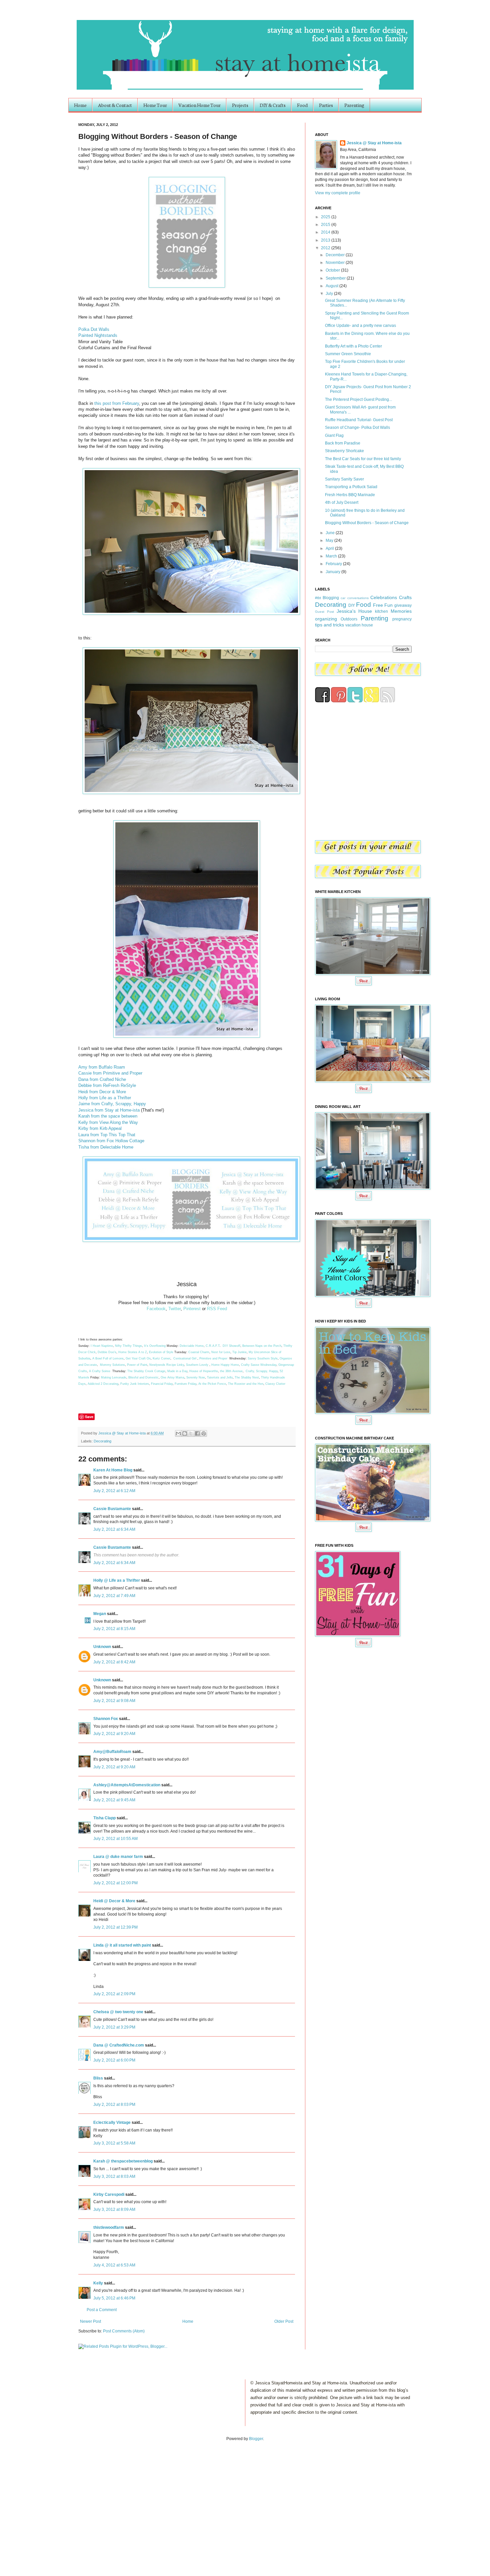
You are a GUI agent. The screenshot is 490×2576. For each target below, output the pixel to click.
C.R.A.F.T (213, 1346)
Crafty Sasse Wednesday (259, 1365)
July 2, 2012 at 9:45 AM (114, 1800)
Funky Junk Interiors (135, 1384)
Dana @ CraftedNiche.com (119, 2045)
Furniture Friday (185, 1384)
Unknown (102, 1647)
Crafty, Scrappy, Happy (262, 1371)
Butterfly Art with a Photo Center (353, 346)
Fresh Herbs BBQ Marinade (350, 495)
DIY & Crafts (273, 105)
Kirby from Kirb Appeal (100, 1128)
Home (80, 105)
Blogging (331, 598)
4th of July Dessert (342, 502)
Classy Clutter (275, 1384)
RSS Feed (217, 1309)
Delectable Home (192, 1346)
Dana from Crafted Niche (102, 1079)
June (331, 533)
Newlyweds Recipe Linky (167, 1365)
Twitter (174, 1309)
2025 (326, 217)
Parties (326, 105)
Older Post (284, 2321)
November (336, 263)
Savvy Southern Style (263, 1358)
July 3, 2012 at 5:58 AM (114, 2143)
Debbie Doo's (107, 1352)
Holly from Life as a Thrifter (105, 1098)
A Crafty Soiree (100, 1371)
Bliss (98, 2078)
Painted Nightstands (98, 335)
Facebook (156, 1309)
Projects (240, 105)
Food (302, 105)
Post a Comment (102, 2310)
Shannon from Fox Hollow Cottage (111, 1141)
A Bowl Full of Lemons (108, 1358)
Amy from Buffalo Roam (102, 1067)
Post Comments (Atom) (124, 2331)
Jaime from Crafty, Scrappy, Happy (112, 1104)
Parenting (354, 105)
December (336, 255)
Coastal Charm (199, 1352)
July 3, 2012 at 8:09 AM (114, 2209)
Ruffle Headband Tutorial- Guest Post (359, 420)
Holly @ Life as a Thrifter (117, 1580)
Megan (100, 1614)
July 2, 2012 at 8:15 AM (114, 1629)
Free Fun (383, 605)
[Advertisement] (69, 2502)
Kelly (98, 2283)
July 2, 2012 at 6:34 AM (114, 1529)
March (332, 556)
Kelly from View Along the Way (108, 1122)
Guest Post (324, 612)
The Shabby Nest (247, 1377)
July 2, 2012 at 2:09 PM (114, 1994)
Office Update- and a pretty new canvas (360, 326)
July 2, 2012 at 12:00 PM (115, 1883)
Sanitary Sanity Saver (344, 479)
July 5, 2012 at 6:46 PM (114, 2298)
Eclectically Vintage (112, 2123)
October (333, 270)
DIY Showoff (231, 1346)
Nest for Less (221, 1352)
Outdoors (349, 619)
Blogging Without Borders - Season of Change (367, 523)
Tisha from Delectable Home (106, 1147)
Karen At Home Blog (113, 1470)
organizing (326, 619)
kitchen (381, 611)
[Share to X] (191, 1433)
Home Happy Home (225, 1365)
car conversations (354, 598)
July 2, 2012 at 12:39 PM (115, 1927)
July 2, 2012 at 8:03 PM (114, 2105)
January (333, 572)
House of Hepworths (204, 1371)
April (330, 548)
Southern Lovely (197, 1365)
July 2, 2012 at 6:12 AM (114, 1491)
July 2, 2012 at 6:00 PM (114, 2060)
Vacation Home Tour (199, 105)
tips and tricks (329, 625)
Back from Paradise (343, 443)
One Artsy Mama (172, 1377)
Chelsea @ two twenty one (118, 2012)
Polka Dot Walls (94, 329)
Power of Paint (137, 1365)
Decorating (102, 1441)
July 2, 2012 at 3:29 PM (114, 2027)
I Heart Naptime (102, 1346)
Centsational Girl (185, 1358)
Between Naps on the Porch (262, 1346)
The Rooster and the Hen (246, 1384)
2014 (326, 232)
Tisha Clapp (104, 1818)
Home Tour (155, 105)
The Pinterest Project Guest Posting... (358, 400)
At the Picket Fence (212, 1384)
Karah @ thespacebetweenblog (123, 2161)
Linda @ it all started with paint (122, 1945)
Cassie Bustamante (112, 1509)
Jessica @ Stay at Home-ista (122, 1433)
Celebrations (384, 597)
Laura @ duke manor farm (118, 1857)
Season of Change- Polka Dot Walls (357, 428)
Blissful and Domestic (143, 1377)
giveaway (403, 605)
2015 (326, 225)
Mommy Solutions (112, 1365)
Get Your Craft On (138, 1358)
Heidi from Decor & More (102, 1092)
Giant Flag (334, 435)
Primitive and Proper (213, 1358)
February (334, 564)
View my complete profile (338, 193)
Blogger (256, 2439)
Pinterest (192, 1309)
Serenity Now (196, 1377)
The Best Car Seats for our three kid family (363, 459)
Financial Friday (162, 1384)
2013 (326, 240)
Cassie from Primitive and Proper (110, 1073)
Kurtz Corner (161, 1358)
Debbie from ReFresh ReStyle (107, 1085)
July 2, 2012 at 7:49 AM (114, 1596)
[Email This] (178, 1433)
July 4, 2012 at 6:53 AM (114, 2265)
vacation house (359, 625)
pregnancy (402, 619)
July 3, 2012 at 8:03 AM (114, 2176)
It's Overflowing (155, 1346)
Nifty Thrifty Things (128, 1346)
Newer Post (90, 2321)
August (332, 286)
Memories (401, 611)
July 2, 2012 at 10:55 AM (115, 1839)
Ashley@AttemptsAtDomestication (127, 1785)
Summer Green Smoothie (348, 354)
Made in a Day (177, 1371)
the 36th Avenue (231, 1371)
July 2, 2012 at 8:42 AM (114, 1662)
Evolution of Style (162, 1352)
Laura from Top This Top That (107, 1135)
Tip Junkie (239, 1352)
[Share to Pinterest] (204, 1433)
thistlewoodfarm (109, 2227)
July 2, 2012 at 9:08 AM (114, 1701)
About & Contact (115, 105)
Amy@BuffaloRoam (112, 1752)
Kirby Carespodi (109, 2194)
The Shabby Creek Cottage (146, 1371)
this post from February (117, 403)
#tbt (318, 598)
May (330, 540)
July (330, 294)
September (336, 278)
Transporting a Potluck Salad (351, 487)
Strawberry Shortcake (344, 451)
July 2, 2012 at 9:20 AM (114, 1734)
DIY (352, 605)
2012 (326, 248)
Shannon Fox (106, 1719)
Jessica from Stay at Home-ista (109, 1110)
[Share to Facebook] (197, 1433)
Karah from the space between (108, 1116)
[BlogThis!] (185, 1433)
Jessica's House (354, 611)
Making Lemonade (114, 1377)
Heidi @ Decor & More (114, 1901)
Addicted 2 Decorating (103, 1384)
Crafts (405, 597)
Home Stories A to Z (133, 1352)
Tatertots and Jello (220, 1377)
